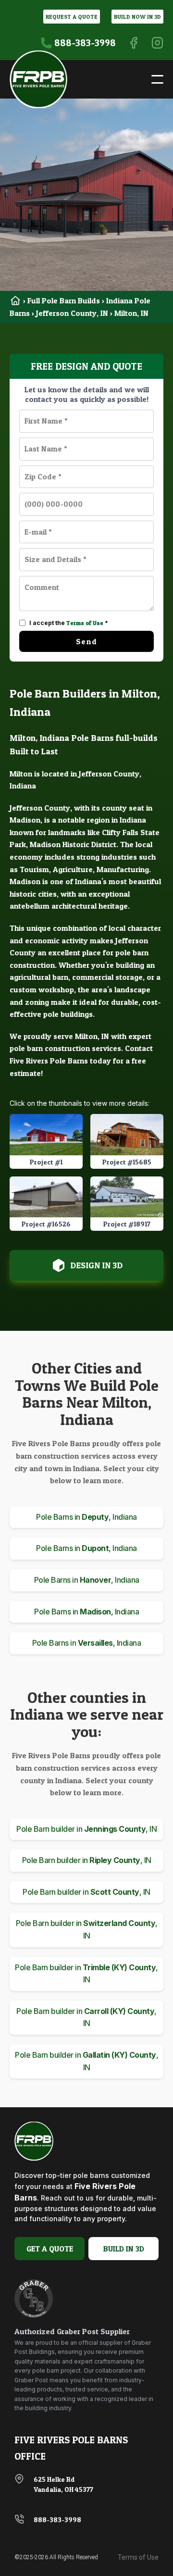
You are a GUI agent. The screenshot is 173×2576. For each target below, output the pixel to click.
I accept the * (69, 623)
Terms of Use (85, 623)
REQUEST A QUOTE (72, 17)
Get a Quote (50, 2249)
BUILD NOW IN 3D (137, 17)
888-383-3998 (57, 2520)
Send (86, 641)
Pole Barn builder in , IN (86, 1829)
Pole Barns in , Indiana (86, 1517)
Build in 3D (124, 2249)
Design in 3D (96, 1265)
